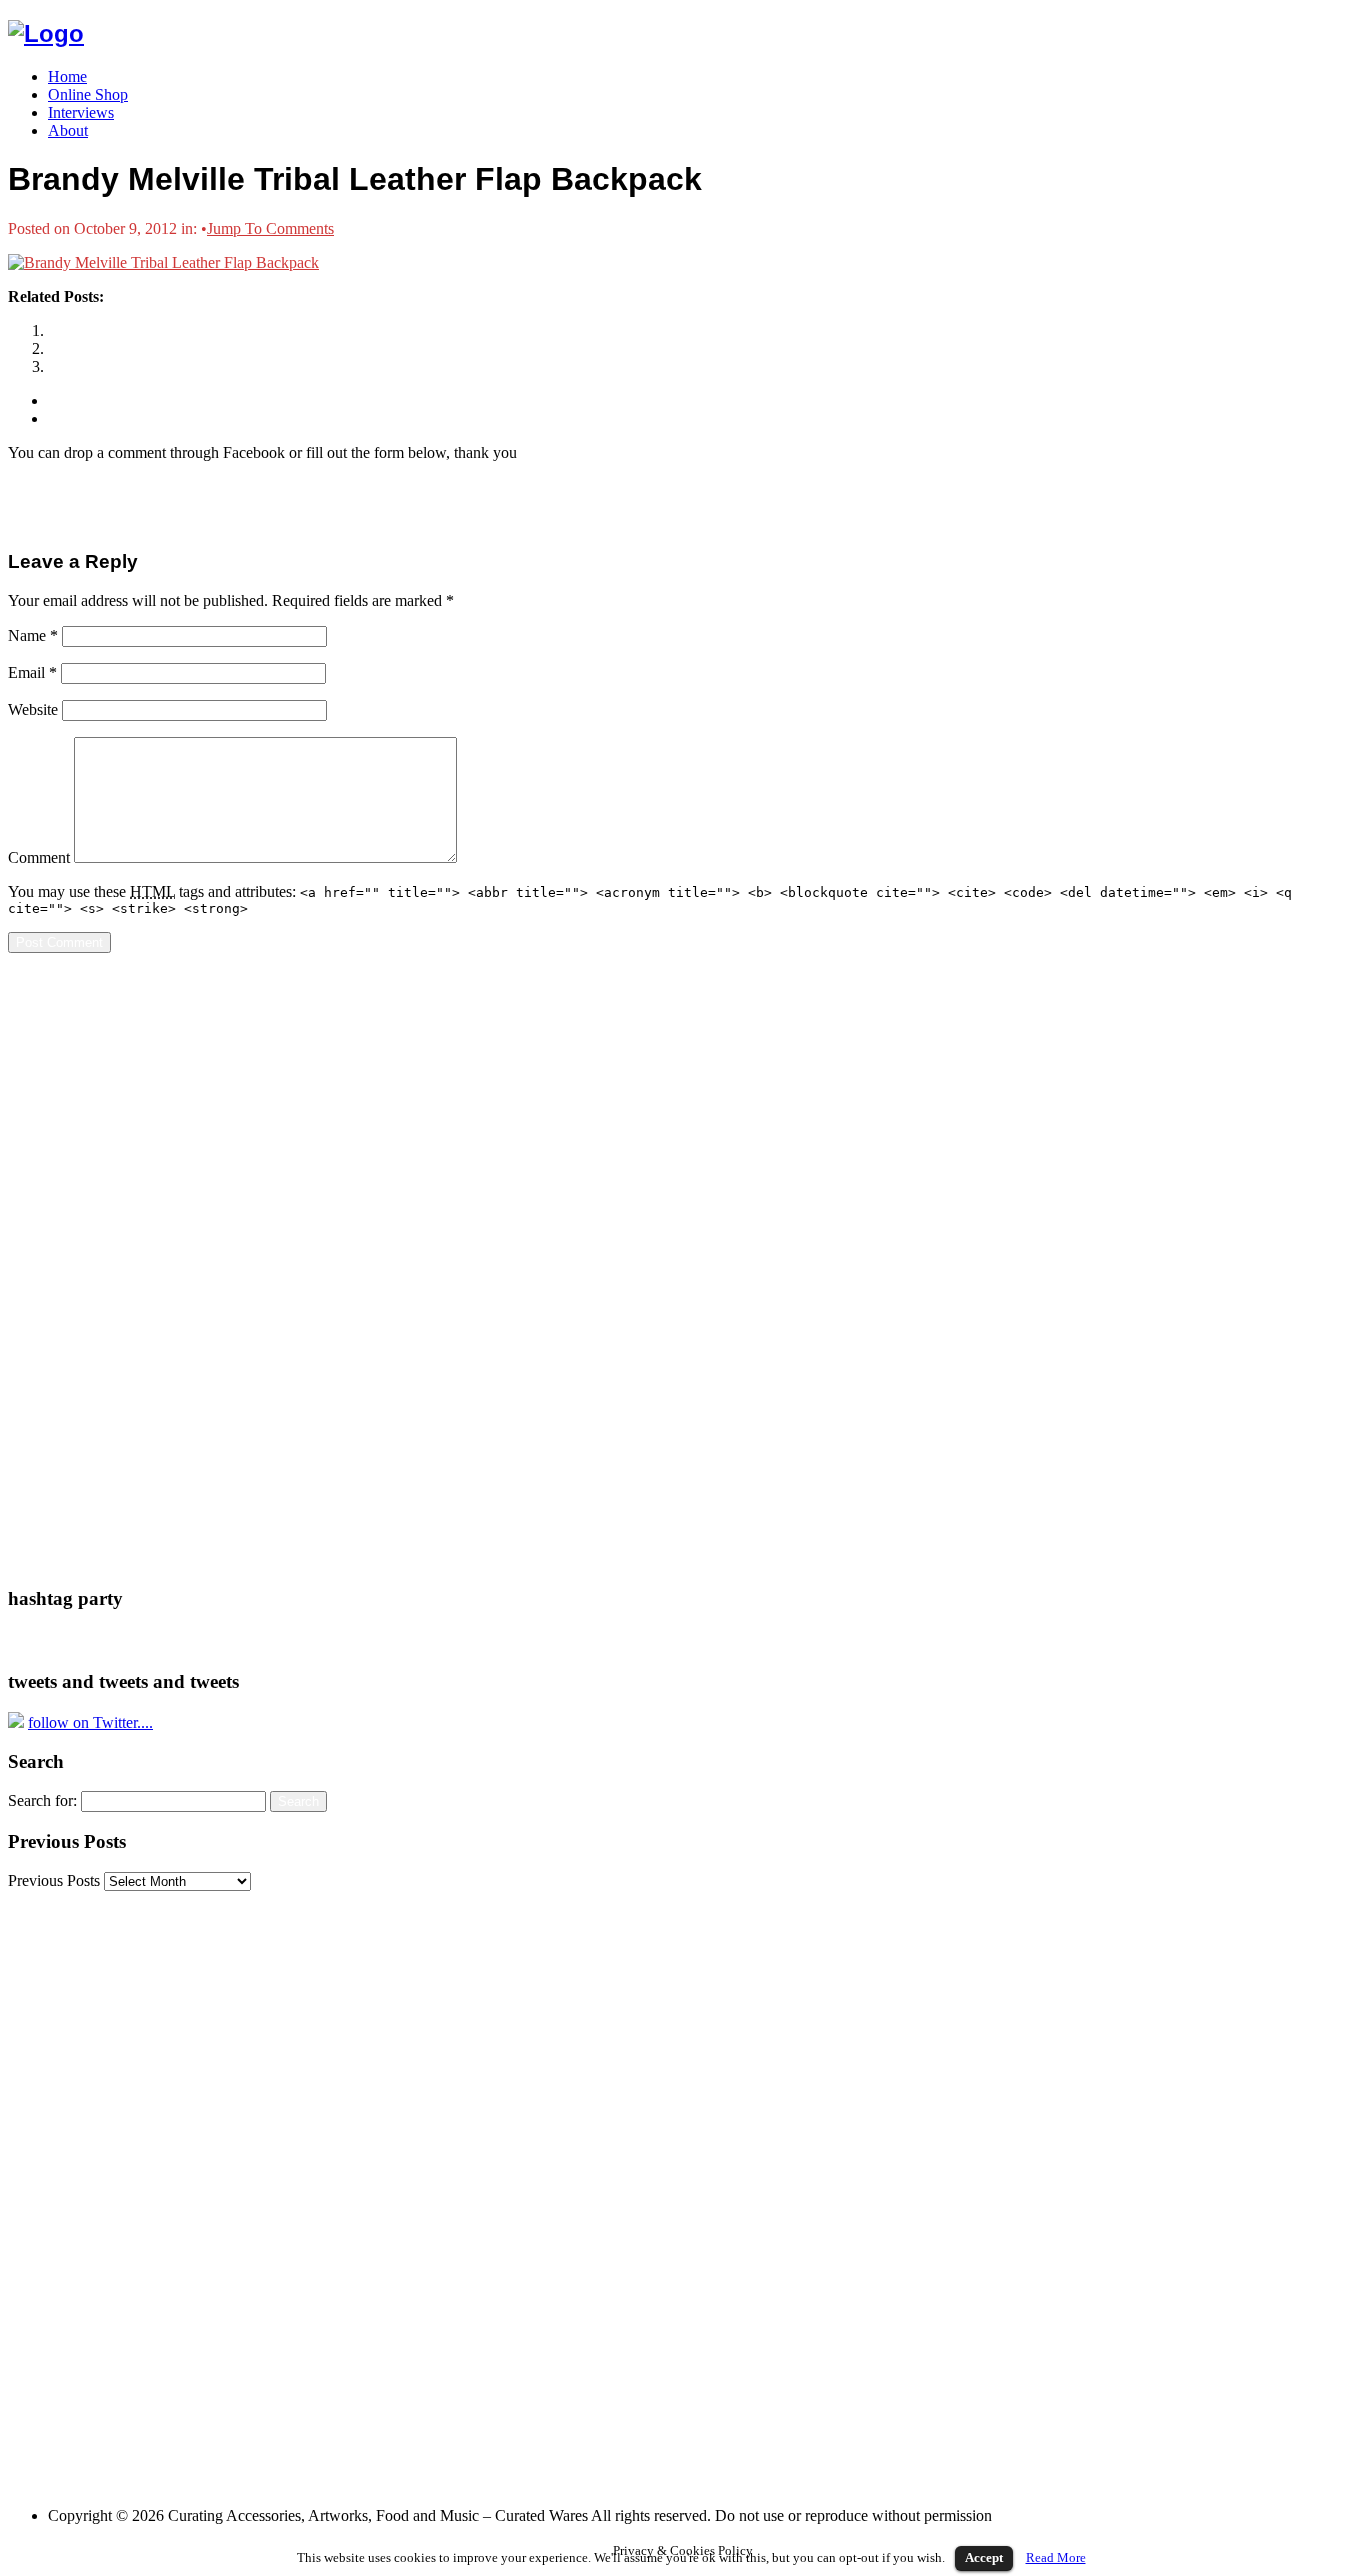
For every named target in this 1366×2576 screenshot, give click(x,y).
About (68, 130)
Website (33, 709)
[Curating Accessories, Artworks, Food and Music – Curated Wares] (46, 33)
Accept (984, 2557)
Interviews (81, 112)
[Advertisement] (88, 1269)
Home (67, 76)
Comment (39, 857)
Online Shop (88, 94)
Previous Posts (54, 1880)
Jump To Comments (270, 228)
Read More (1056, 2557)
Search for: (42, 1800)
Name (33, 635)
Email (32, 672)
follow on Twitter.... (90, 1722)
